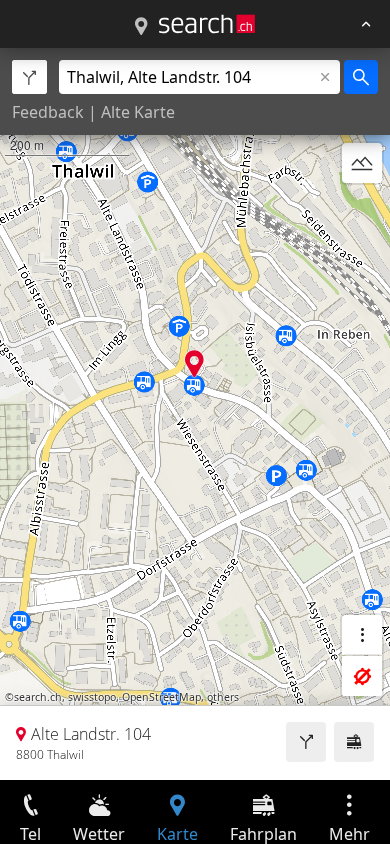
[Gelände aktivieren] (362, 163)
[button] (194, 363)
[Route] (306, 742)
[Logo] (207, 24)
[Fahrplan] (354, 742)
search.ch (38, 697)
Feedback (48, 112)
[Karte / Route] (141, 27)
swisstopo (92, 697)
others (223, 697)
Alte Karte (138, 112)
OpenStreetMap (161, 697)
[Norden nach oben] (362, 211)
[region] (195, 414)
